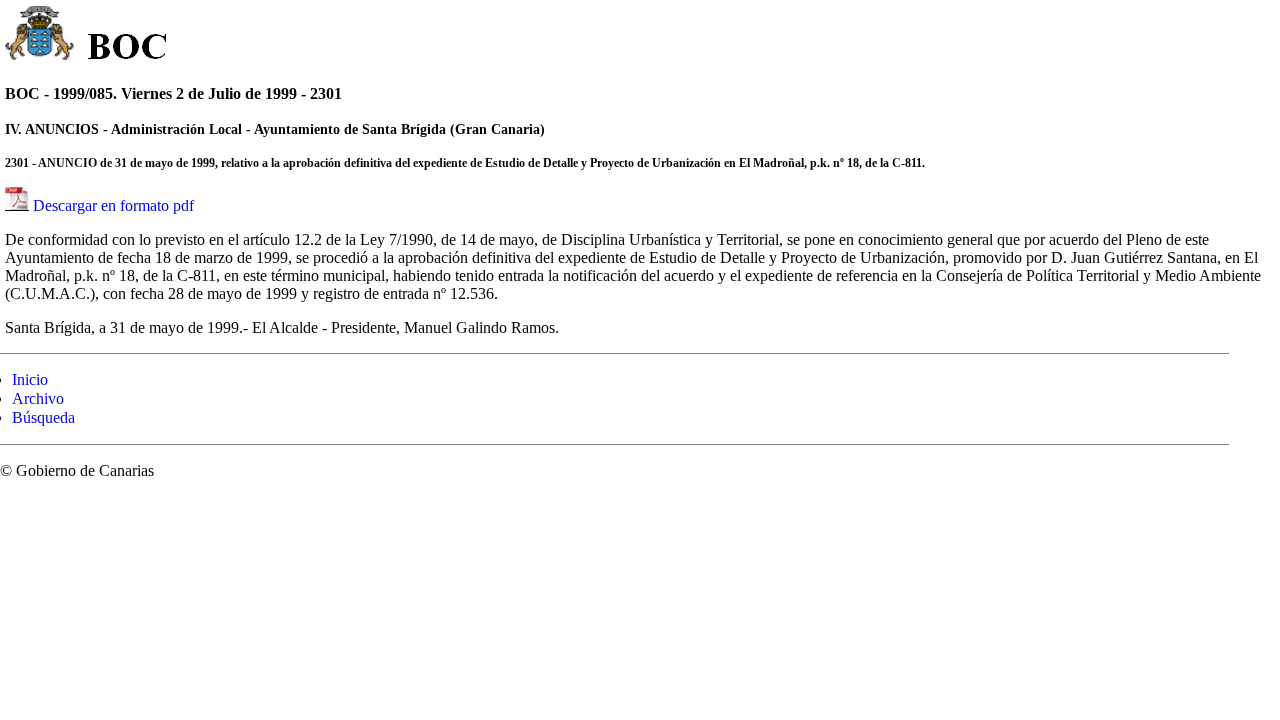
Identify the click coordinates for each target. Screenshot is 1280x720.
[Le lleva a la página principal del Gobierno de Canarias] (40, 36)
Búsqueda (43, 417)
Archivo (38, 398)
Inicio (30, 379)
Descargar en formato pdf (113, 205)
